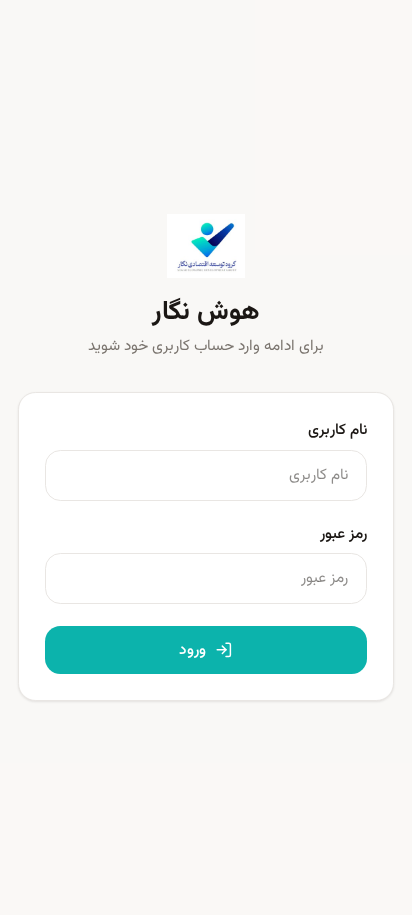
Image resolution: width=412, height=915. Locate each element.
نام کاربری (337, 430)
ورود (192, 650)
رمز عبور (343, 534)
